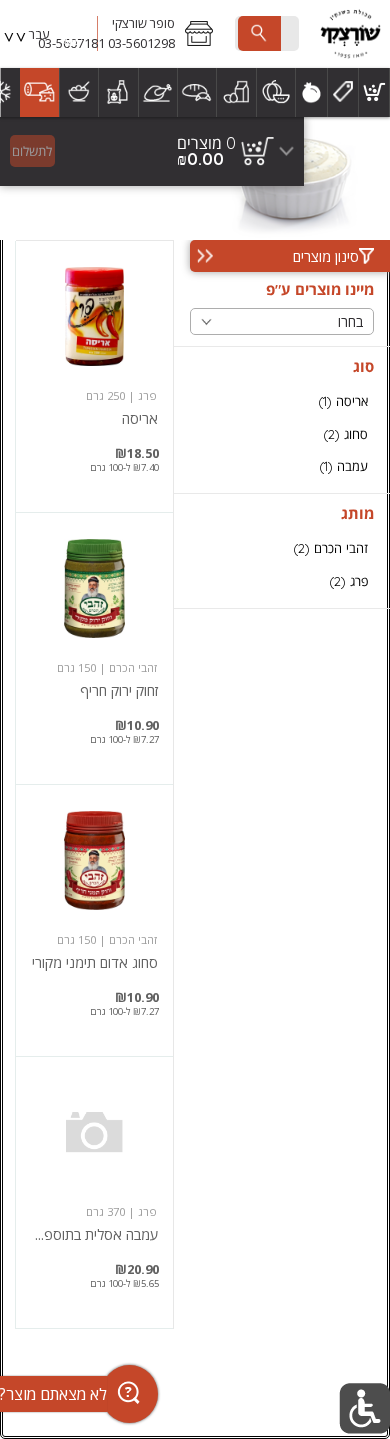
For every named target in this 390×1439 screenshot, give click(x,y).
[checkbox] (282, 401)
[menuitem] (374, 92)
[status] (206, 143)
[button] (162, 34)
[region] (152, 151)
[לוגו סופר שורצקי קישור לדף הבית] (350, 34)
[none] (94, 376)
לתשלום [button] (32, 151)
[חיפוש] (259, 33)
